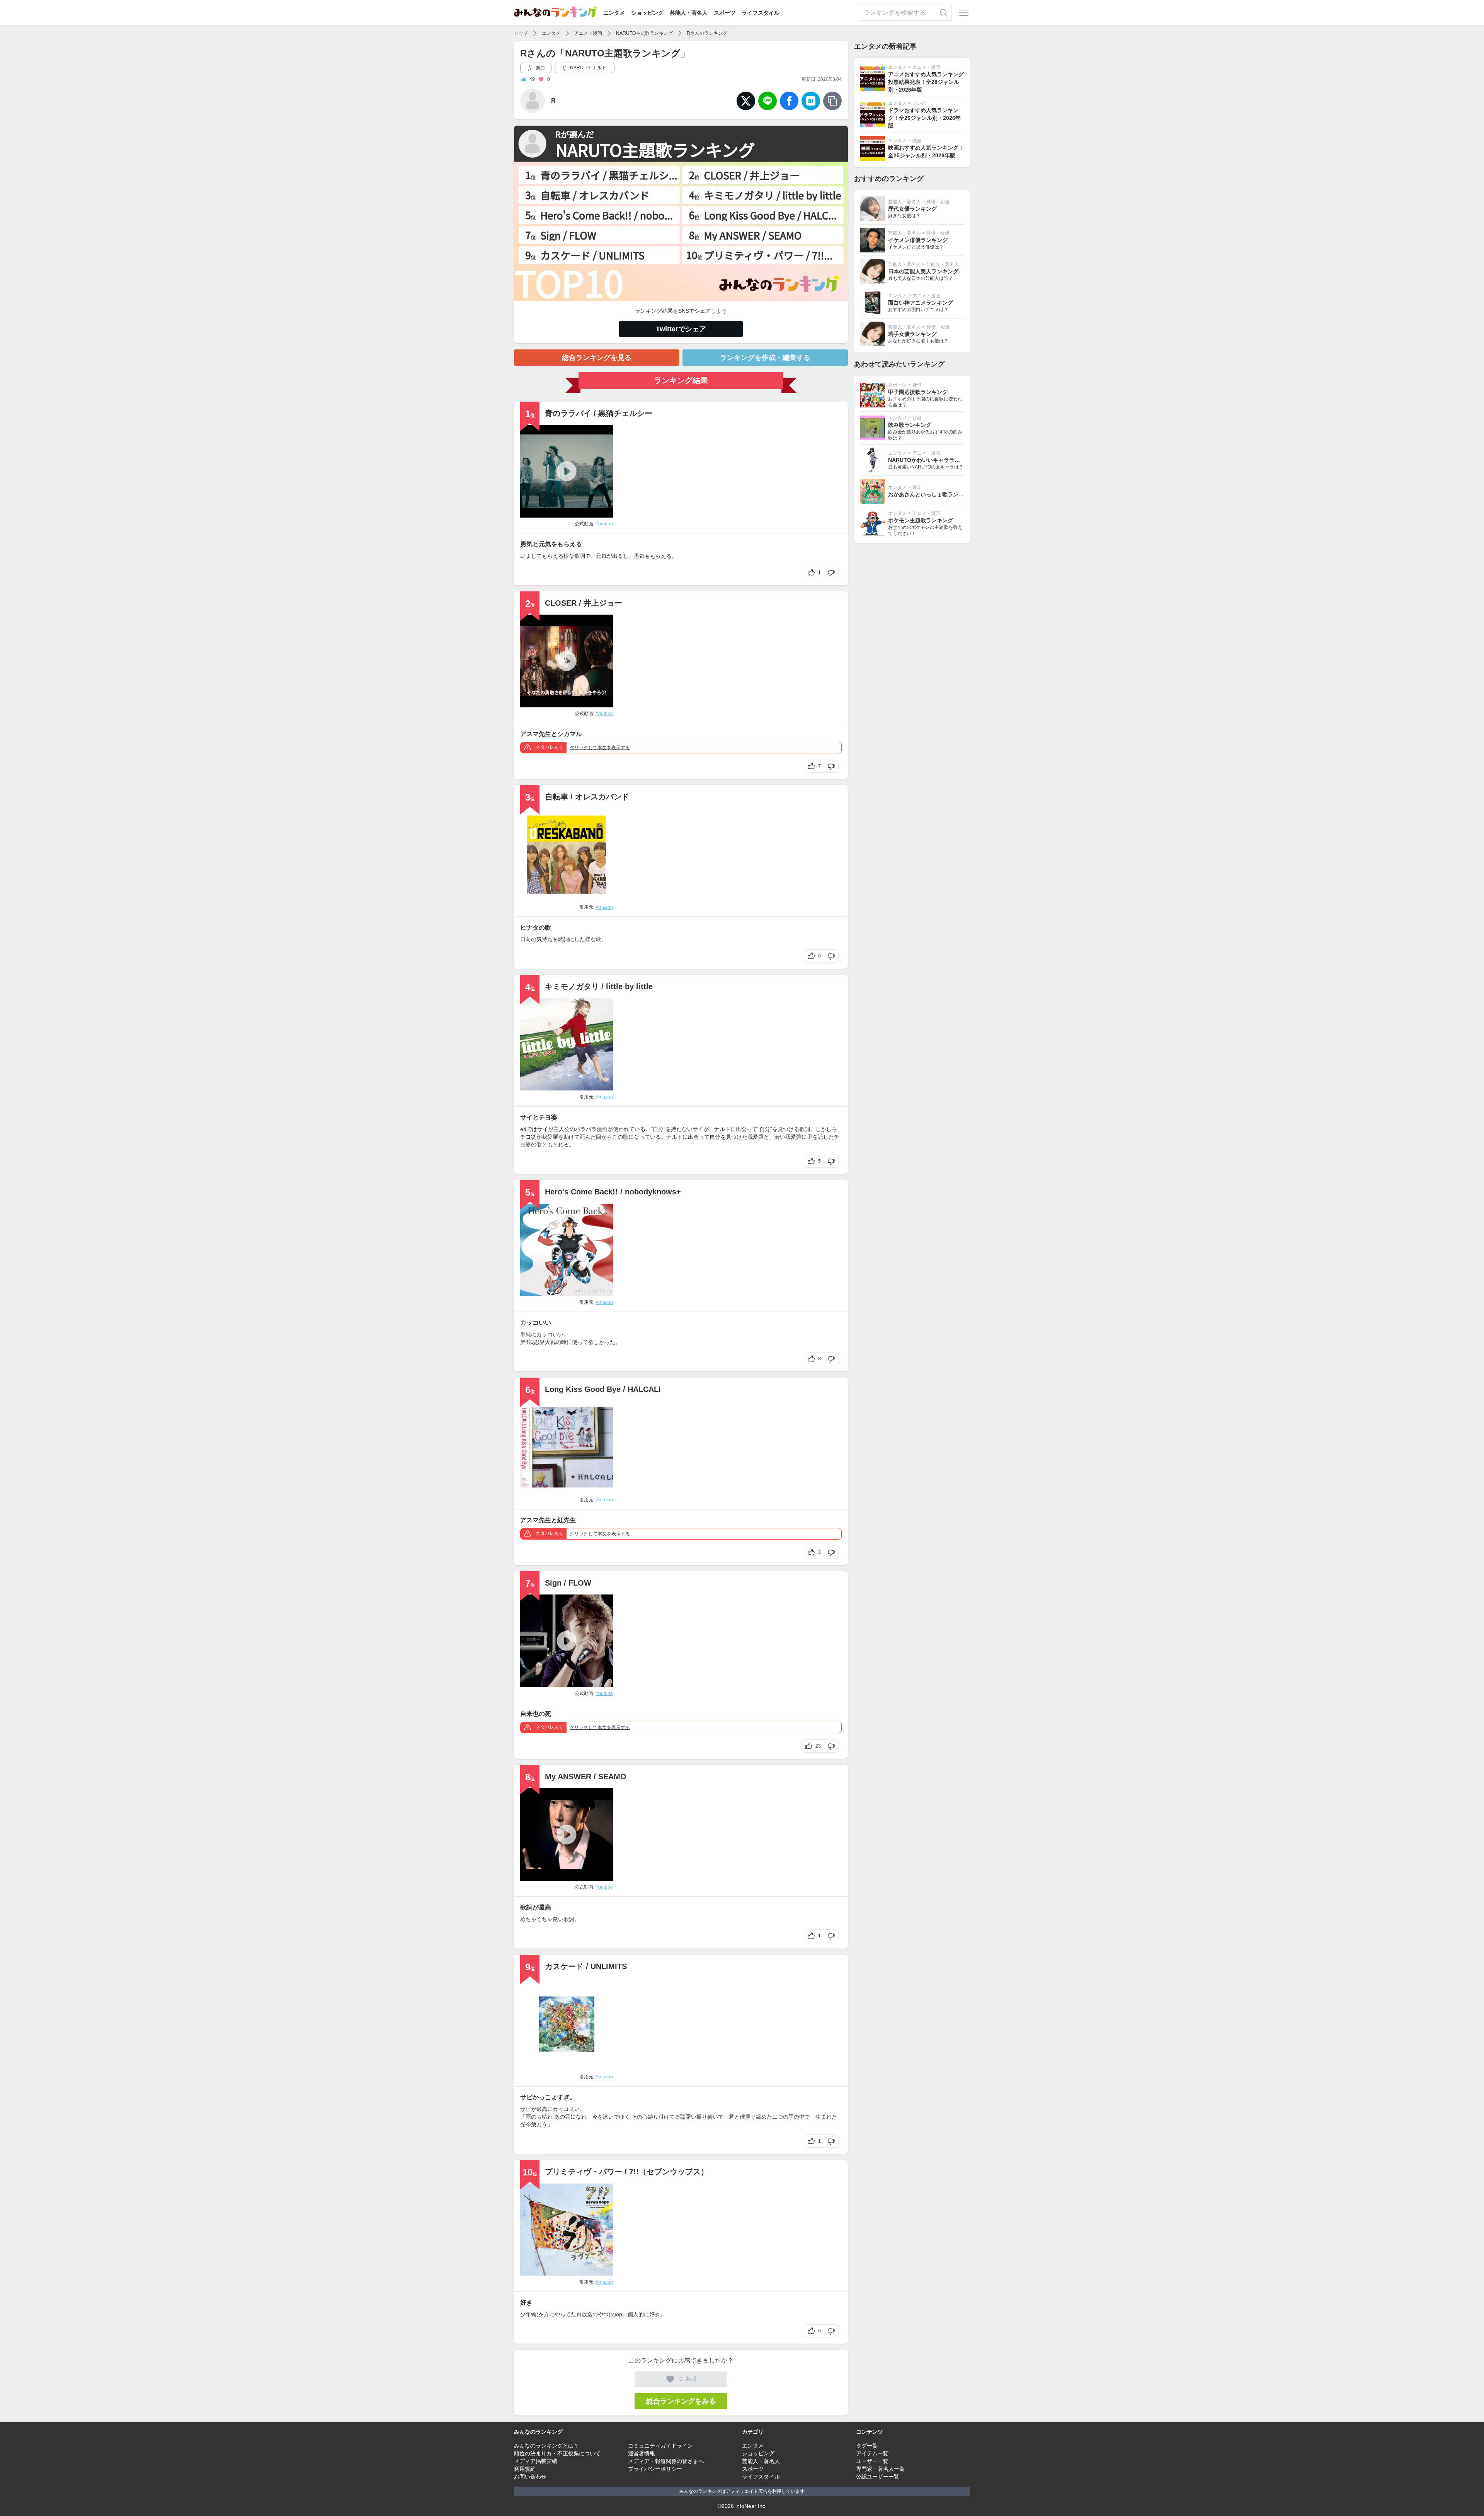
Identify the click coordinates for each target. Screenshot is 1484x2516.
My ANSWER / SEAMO (586, 1777)
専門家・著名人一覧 (880, 2469)
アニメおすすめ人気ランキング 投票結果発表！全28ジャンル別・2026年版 (926, 82)
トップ (521, 33)
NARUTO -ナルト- (588, 68)
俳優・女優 (938, 202)
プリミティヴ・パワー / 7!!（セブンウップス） (627, 2172)
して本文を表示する (600, 748)
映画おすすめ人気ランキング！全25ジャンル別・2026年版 (926, 152)
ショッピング (647, 13)
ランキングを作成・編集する (765, 358)
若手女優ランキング (912, 334)
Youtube (604, 524)
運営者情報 (642, 2453)
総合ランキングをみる (681, 2401)
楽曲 (540, 68)
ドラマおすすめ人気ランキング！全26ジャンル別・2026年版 (924, 118)
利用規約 (525, 2469)
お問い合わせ (530, 2477)
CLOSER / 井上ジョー (584, 603)
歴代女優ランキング (912, 209)
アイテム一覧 (872, 2453)
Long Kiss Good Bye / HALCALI (603, 1389)
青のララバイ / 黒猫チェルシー (599, 413)
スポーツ (725, 13)
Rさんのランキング (707, 33)
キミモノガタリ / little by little (599, 986)
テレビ (919, 103)
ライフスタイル (761, 13)
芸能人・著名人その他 (950, 264)
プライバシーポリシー (655, 2469)
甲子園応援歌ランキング (918, 392)
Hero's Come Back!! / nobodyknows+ (613, 1192)
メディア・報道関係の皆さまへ (666, 2461)
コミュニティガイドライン (660, 2446)
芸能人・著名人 (689, 13)
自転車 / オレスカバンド (587, 797)
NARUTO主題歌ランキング (644, 33)
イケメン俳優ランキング (918, 240)
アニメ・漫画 (588, 33)
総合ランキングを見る (597, 358)
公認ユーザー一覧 (878, 2477)
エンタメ (614, 13)
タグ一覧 (867, 2446)
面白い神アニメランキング (921, 303)
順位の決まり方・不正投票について (557, 2453)
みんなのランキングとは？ (546, 2446)
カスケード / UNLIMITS (586, 1966)
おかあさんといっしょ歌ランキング (931, 494)
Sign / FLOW (568, 1583)
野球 (917, 385)
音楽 (917, 418)
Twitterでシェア (681, 329)
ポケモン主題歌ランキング (921, 520)
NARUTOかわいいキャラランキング (932, 460)
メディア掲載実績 (536, 2461)
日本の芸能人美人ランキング (923, 271)
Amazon (604, 907)
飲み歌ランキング (910, 425)
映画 (917, 141)
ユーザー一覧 (872, 2461)
